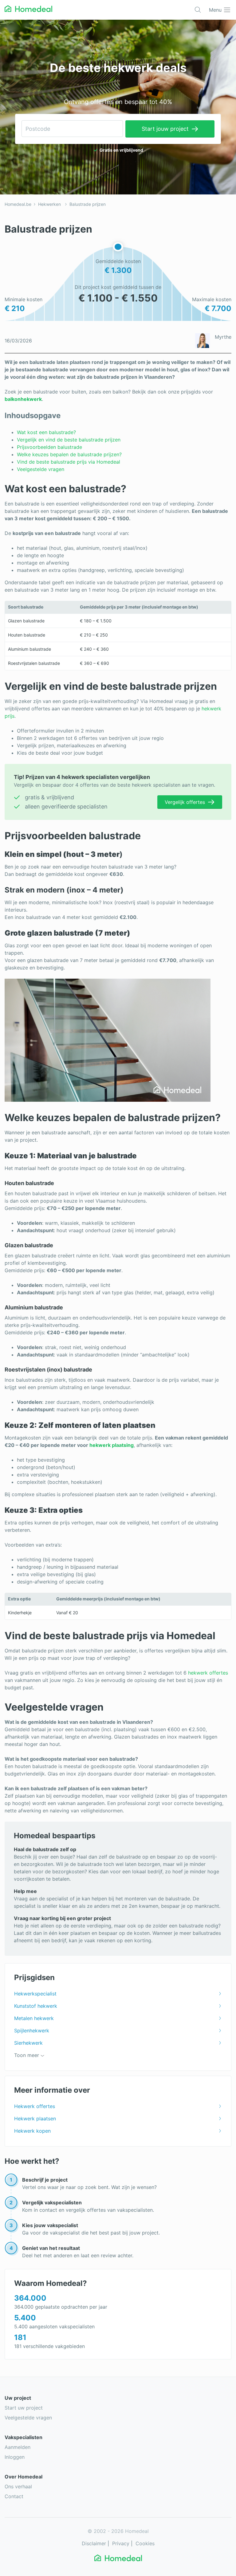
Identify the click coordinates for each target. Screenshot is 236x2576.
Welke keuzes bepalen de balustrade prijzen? (69, 454)
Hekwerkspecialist (35, 1994)
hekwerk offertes (208, 1673)
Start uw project (24, 2408)
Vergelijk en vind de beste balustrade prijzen (69, 440)
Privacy (121, 2543)
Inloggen (15, 2457)
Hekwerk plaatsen (35, 2119)
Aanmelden (18, 2447)
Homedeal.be (18, 204)
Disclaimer (94, 2543)
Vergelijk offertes (185, 802)
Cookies (145, 2543)
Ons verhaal (18, 2486)
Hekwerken (49, 204)
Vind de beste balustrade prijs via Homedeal (69, 462)
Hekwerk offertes (35, 2106)
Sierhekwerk (28, 2043)
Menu (215, 10)
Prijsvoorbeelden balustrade (49, 447)
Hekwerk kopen (32, 2131)
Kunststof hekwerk (36, 2006)
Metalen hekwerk (34, 2018)
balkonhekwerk (23, 399)
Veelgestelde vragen (41, 469)
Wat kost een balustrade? (46, 432)
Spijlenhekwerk (32, 2031)
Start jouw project (165, 129)
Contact (14, 2496)
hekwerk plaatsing (112, 1445)
